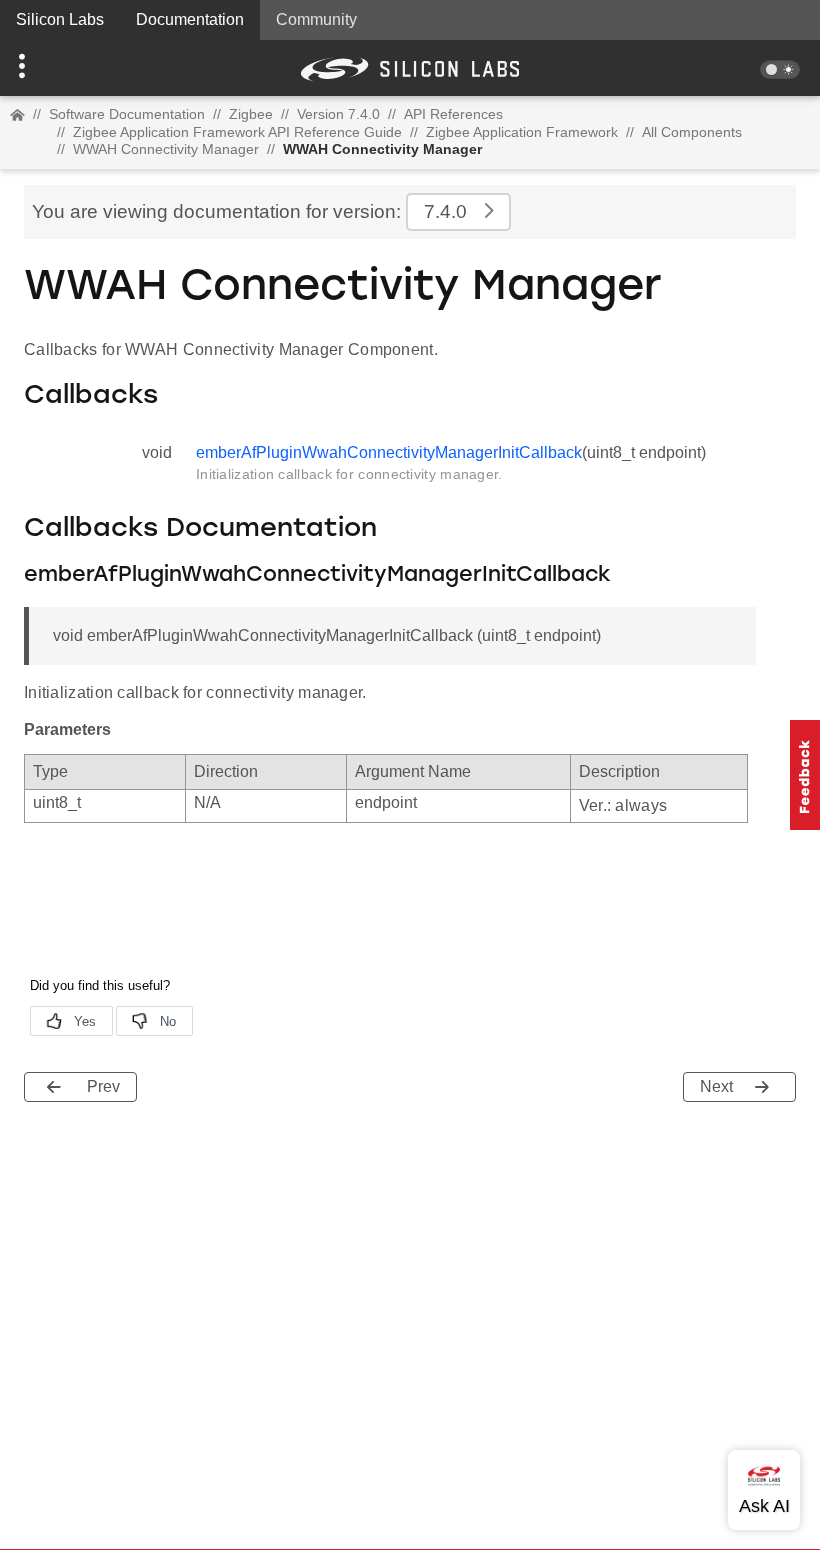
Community (316, 19)
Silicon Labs (60, 19)
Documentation (190, 19)
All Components (692, 132)
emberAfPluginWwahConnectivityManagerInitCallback (389, 452)
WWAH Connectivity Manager (166, 149)
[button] (61, 68)
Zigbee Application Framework (522, 132)
